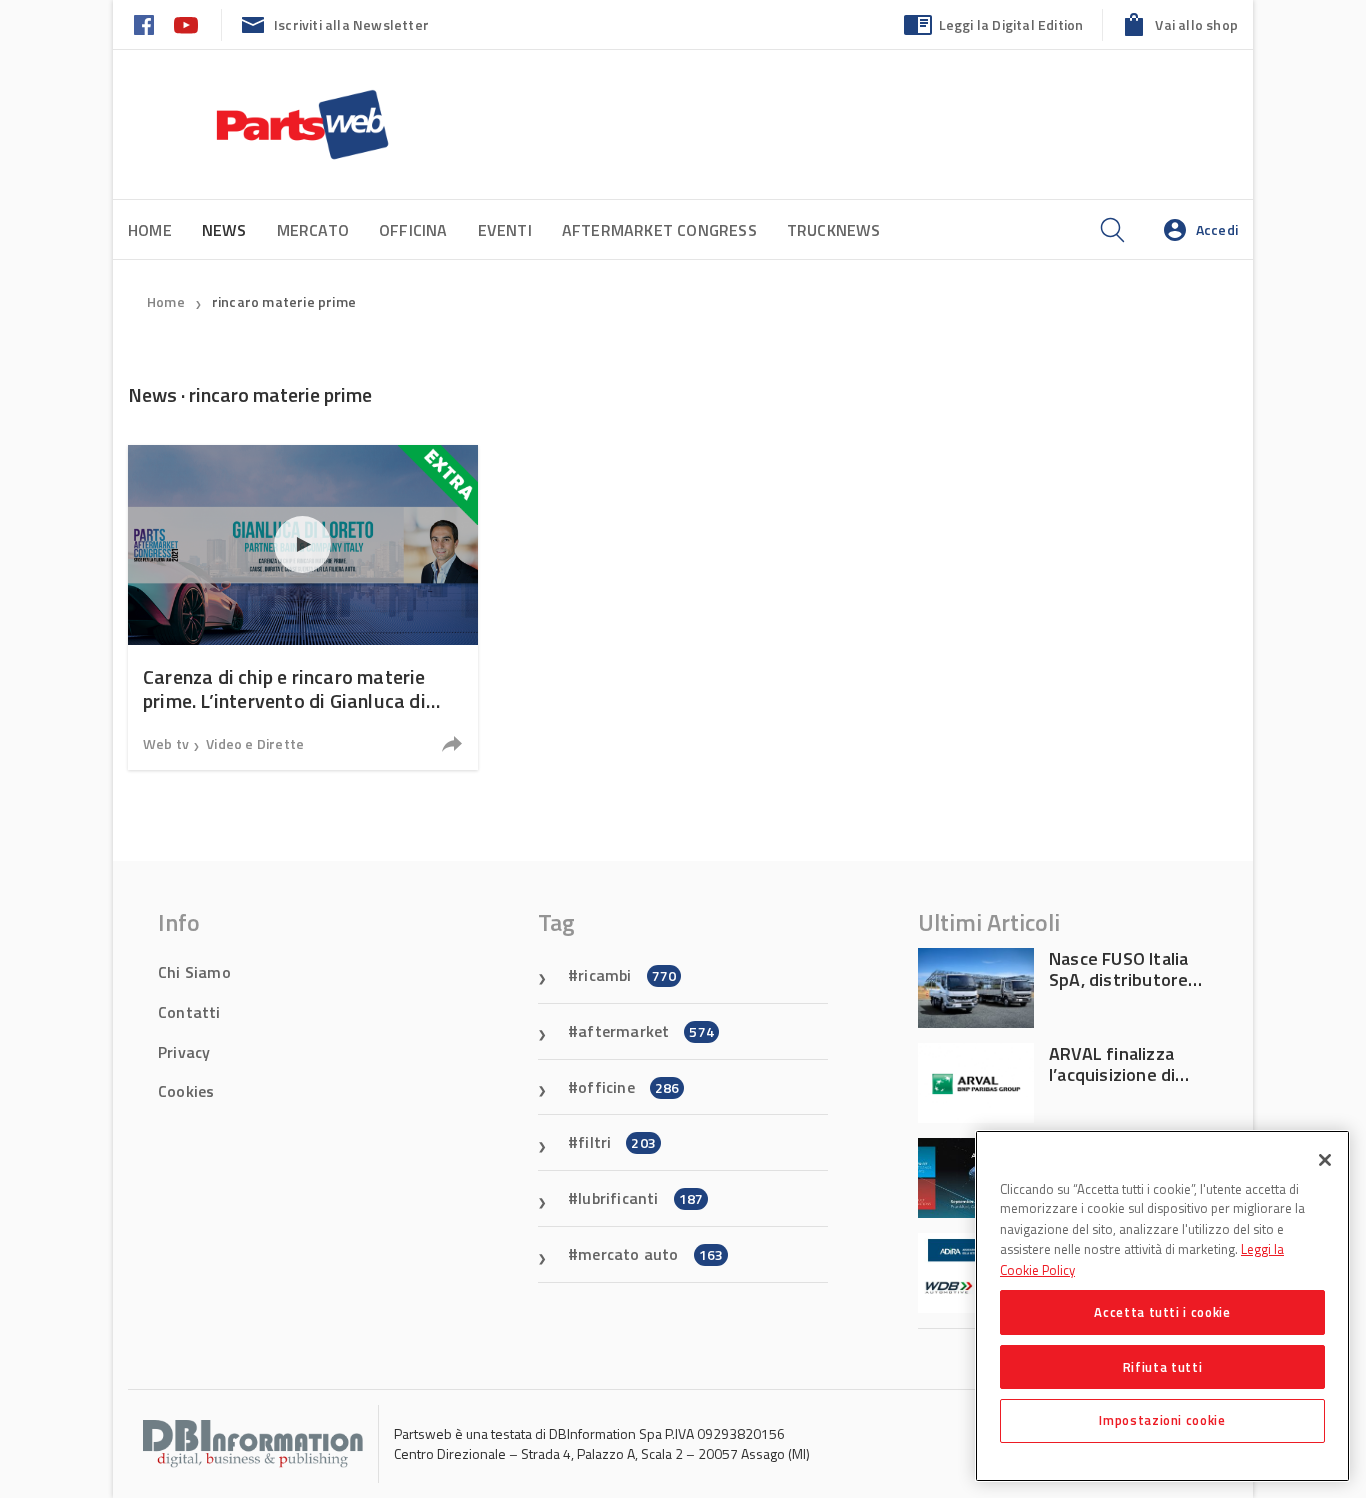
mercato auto (650, 1254)
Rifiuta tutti (1163, 1366)
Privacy (184, 1052)
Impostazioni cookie (1162, 1420)
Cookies (186, 1091)
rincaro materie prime (284, 301)
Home (150, 230)
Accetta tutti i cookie (1162, 1312)
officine (628, 1087)
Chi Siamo (194, 972)
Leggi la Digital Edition (1011, 24)
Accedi (1217, 229)
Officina (413, 230)
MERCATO (313, 230)
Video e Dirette (255, 743)
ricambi (627, 975)
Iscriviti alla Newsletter (351, 24)
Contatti (189, 1012)
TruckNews (834, 230)
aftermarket (646, 1031)
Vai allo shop (1196, 24)
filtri (617, 1142)
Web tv (166, 743)
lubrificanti (640, 1198)
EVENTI (505, 230)
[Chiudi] (1325, 1160)
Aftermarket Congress (659, 230)
